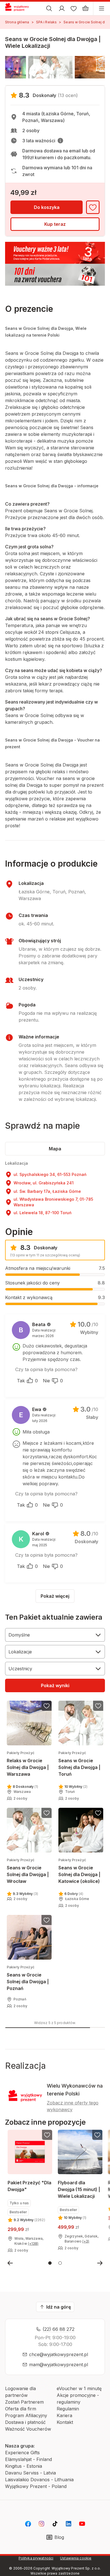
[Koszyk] (85, 8)
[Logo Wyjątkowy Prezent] (19, 8)
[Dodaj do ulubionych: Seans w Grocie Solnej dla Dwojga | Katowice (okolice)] (98, 1813)
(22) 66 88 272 (59, 2329)
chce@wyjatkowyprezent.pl (59, 2354)
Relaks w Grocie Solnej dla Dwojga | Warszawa (28, 1764)
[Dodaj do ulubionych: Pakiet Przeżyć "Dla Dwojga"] (47, 2135)
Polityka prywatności (36, 2558)
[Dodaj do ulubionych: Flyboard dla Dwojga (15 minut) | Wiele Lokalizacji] (97, 2135)
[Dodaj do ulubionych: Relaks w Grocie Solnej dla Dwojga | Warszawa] (47, 1706)
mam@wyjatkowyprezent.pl (59, 2365)
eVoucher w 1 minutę (79, 2388)
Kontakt (65, 2422)
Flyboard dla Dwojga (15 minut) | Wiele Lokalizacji (79, 2189)
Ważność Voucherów (28, 2429)
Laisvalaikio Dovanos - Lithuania (39, 2480)
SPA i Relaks (46, 22)
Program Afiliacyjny (26, 2415)
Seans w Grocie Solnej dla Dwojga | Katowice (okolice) (79, 1871)
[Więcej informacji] (60, 141)
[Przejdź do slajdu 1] (50, 2263)
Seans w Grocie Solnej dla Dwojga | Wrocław (28, 1871)
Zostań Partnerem (24, 2402)
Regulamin (68, 2409)
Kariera (64, 2415)
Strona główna (17, 22)
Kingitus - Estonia (24, 2466)
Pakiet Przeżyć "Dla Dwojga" (29, 2186)
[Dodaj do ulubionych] (93, 207)
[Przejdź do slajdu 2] (60, 2263)
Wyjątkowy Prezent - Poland (36, 2486)
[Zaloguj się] (62, 8)
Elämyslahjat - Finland (28, 2459)
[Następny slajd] (100, 2263)
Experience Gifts (22, 2453)
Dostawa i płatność (25, 2422)
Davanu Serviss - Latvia (30, 2473)
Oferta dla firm (21, 2409)
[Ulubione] (74, 8)
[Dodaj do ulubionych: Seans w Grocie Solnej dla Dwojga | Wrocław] (47, 1813)
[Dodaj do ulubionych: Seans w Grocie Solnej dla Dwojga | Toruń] (98, 1706)
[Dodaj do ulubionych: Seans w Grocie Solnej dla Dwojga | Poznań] (47, 1920)
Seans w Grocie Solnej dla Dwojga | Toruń (79, 1764)
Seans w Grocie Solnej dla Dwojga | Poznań (28, 1978)
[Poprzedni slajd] (10, 2263)
